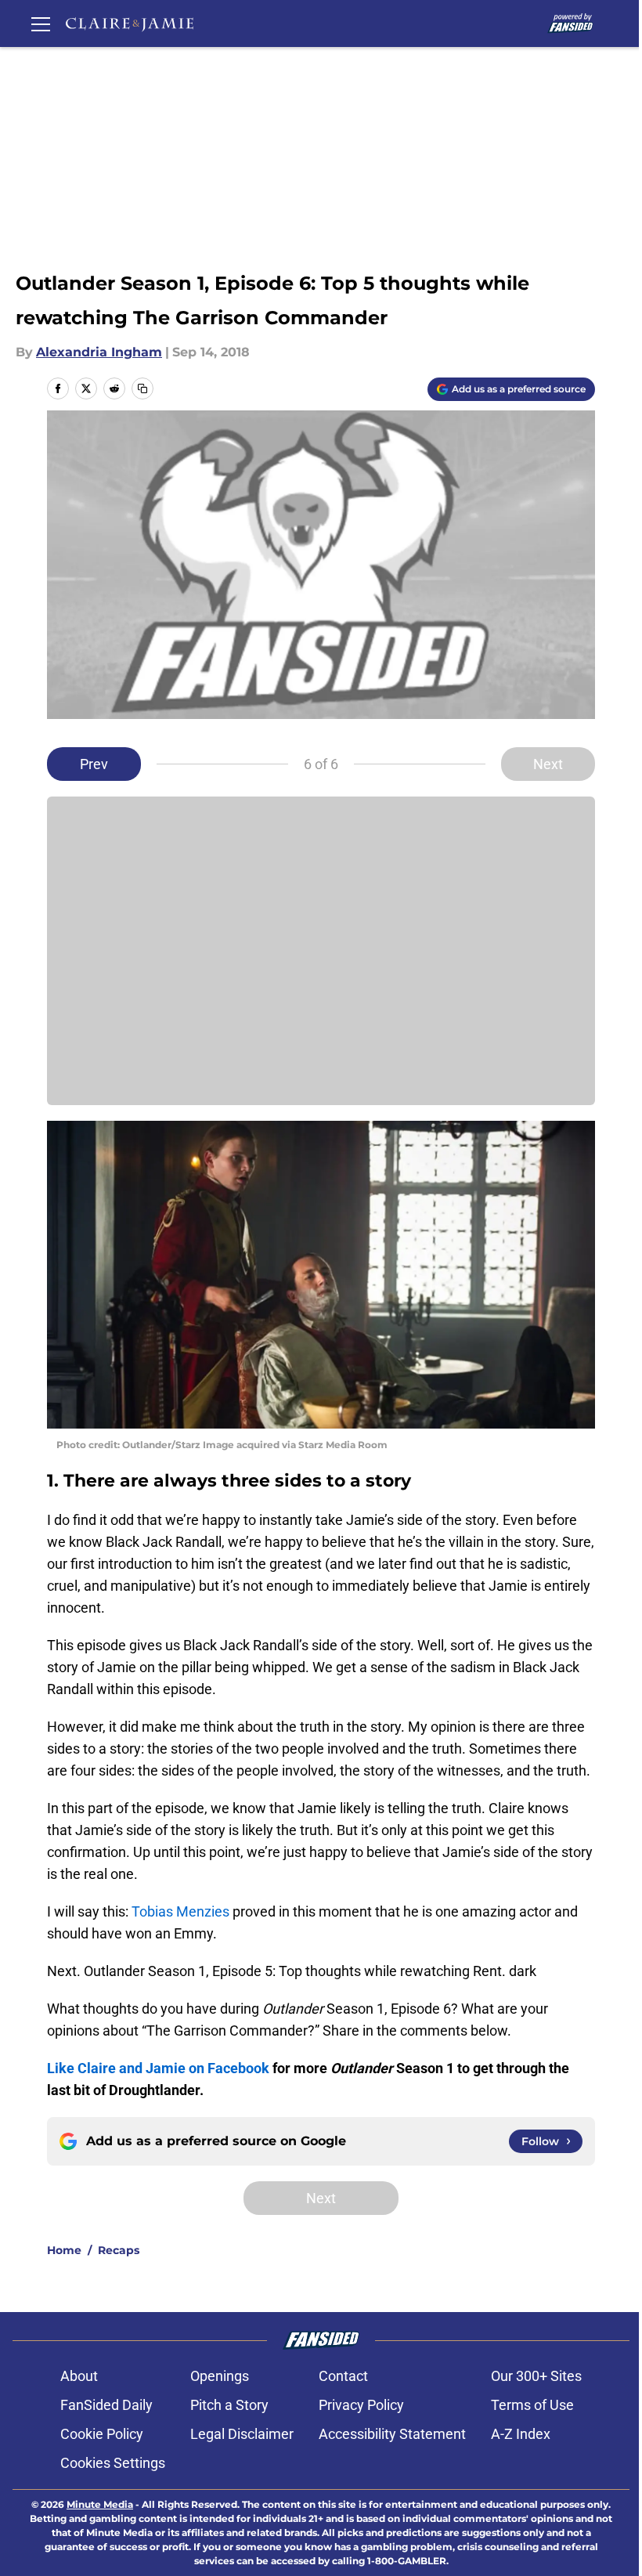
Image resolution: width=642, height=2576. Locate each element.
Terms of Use (532, 2405)
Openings (220, 2376)
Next (548, 764)
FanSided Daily (106, 2405)
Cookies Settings (113, 2463)
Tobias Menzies (180, 1911)
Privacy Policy (361, 2405)
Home (64, 2250)
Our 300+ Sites (536, 2376)
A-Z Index (521, 2434)
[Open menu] (41, 23)
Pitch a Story (229, 2405)
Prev (94, 764)
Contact (343, 2376)
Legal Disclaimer (242, 2434)
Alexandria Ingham (99, 352)
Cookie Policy (102, 2434)
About (79, 2376)
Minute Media (100, 2504)
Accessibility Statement (392, 2434)
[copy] (142, 388)
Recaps (119, 2250)
